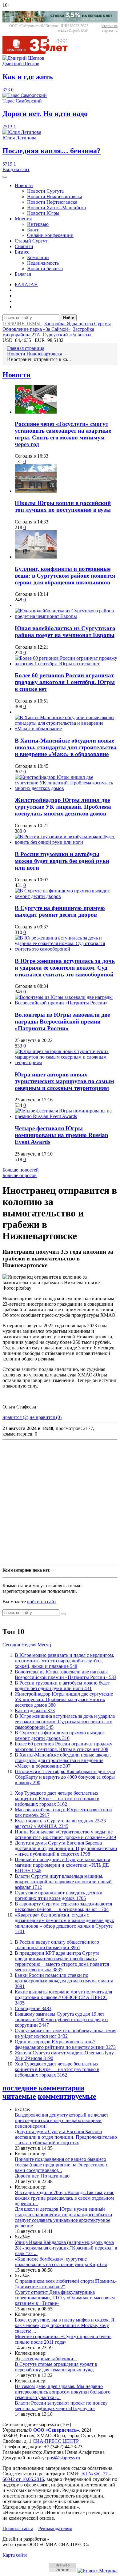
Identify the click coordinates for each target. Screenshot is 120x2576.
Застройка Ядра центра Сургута (78, 324)
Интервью (38, 224)
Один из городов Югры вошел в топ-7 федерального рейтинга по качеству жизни (65, 2044)
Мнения (23, 219)
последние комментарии (43, 2088)
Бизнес (22, 252)
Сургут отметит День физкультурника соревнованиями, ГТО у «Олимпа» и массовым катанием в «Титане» (65, 2298)
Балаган (23, 274)
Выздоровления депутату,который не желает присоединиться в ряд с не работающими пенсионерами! (62, 2120)
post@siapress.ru (64, 2458)
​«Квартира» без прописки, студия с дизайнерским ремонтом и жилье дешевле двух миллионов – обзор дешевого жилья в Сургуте (64, 1923)
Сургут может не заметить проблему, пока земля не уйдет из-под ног (66, 2033)
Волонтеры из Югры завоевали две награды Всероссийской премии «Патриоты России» (62, 1022)
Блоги (33, 230)
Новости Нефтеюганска (52, 202)
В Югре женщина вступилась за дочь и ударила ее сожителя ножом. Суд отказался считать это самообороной (65, 968)
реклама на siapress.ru (109, 28)
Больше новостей (21, 1170)
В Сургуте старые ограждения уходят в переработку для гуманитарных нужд (56, 2367)
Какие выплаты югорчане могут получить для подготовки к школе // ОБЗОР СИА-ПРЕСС (63, 1997)
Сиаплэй (24, 246)
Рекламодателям (55, 2528)
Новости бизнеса (45, 268)
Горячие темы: (22, 324)
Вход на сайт (16, 169)
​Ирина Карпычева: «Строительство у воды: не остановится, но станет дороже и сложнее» (65, 1835)
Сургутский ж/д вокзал (67, 335)
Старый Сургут (31, 241)
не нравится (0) (46, 1417)
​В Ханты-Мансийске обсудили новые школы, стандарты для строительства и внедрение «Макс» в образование (66, 747)
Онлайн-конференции (50, 235)
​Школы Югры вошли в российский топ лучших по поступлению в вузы (63, 506)
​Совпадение (33, 2008)
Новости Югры (43, 213)
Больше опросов (20, 1175)
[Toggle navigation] (5, 177)
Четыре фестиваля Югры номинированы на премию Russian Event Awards (62, 1135)
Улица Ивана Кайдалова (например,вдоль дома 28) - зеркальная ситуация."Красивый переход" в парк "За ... (66, 2248)
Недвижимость (43, 263)
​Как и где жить (35, 1711)
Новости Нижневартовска (55, 196)
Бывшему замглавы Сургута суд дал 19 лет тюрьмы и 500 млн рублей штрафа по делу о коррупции (61, 2019)
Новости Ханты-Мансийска (56, 208)
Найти (69, 318)
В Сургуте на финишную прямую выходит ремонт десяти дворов (60, 911)
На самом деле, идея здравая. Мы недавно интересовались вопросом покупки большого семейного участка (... (63, 2392)
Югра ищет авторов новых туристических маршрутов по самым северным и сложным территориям (64, 1081)
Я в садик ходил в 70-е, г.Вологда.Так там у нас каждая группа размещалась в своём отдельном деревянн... (64, 2198)
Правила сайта (18, 2528)
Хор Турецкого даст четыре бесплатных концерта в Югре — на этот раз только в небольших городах (57, 1799)
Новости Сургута (45, 191)
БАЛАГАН (26, 284)
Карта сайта (15, 2555)
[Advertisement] (60, 1502)
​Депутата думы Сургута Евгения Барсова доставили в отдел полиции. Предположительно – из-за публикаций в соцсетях (66, 1848)
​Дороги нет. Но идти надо (42, 2176)
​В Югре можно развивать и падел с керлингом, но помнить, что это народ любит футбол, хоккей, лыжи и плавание (64, 1661)
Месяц (44, 1645)
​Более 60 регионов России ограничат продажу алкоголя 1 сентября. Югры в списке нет (65, 682)
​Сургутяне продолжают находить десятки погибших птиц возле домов (59, 1895)
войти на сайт (42, 1602)
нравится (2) (15, 1417)
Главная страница (26, 348)
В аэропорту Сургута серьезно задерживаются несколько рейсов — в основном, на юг (63, 1907)
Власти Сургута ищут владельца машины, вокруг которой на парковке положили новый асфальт (63, 1882)
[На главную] (39, 52)
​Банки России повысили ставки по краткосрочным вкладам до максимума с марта (64, 1981)
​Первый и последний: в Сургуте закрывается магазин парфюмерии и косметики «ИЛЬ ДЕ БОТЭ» (62, 1865)
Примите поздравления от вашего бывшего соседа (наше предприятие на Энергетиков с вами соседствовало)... (61, 2165)
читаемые (19, 2096)
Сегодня (11, 1645)
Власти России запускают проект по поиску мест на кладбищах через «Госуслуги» (61, 2406)
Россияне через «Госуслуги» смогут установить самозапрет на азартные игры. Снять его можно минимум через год (63, 434)
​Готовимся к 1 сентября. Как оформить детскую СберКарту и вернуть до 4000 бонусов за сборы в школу (65, 1777)
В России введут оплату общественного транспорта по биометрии (57, 1945)
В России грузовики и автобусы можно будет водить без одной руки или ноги (62, 861)
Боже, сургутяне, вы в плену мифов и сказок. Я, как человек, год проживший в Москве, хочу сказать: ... (65, 2325)
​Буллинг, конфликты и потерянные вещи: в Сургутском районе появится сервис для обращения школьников (65, 576)
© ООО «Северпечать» (54, 2430)
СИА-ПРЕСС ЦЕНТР (56, 2441)
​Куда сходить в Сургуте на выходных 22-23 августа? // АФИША (60, 1823)
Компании (38, 257)
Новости (24, 185)
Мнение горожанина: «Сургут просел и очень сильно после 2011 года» (63, 2339)
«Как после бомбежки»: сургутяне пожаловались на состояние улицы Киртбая (61, 2262)
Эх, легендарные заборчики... (46, 2359)
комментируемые (67, 2096)
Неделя (29, 1645)
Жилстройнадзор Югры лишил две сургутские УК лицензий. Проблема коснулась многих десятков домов (63, 807)
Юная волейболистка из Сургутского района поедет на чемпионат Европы (65, 632)
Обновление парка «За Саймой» (36, 329)
